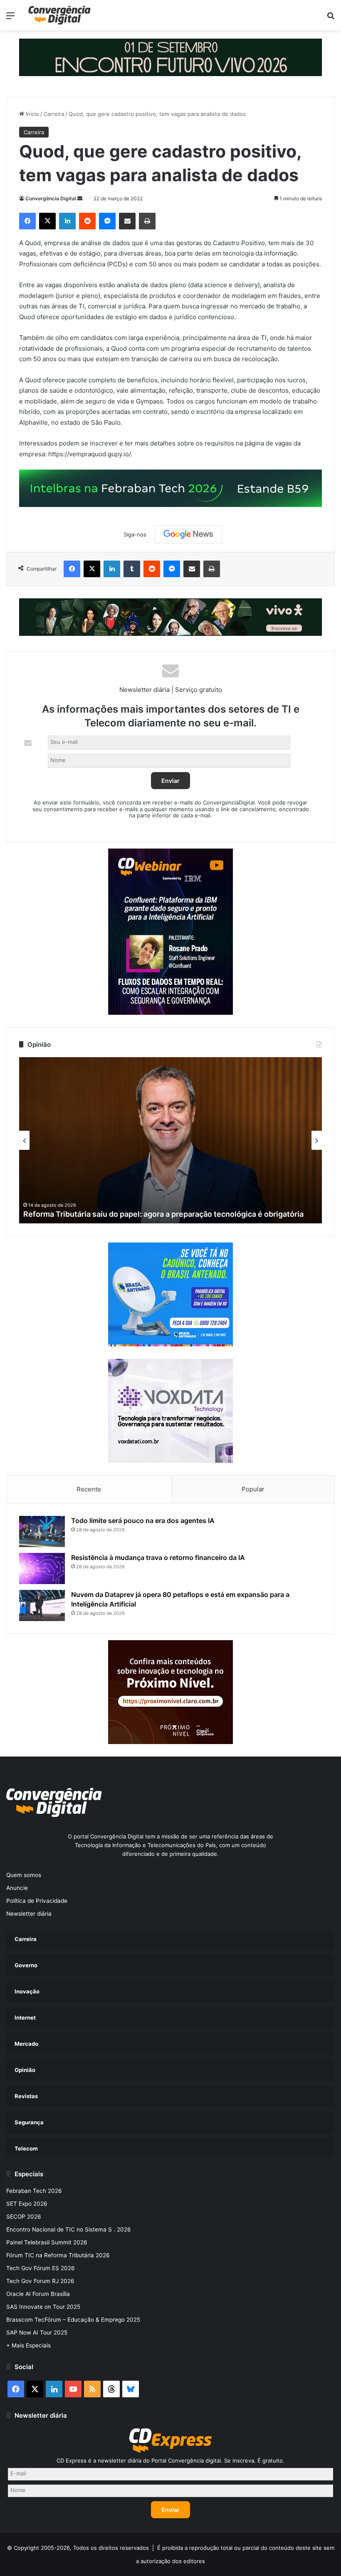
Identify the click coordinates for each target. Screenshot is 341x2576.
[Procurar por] (331, 18)
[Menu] (10, 18)
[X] (47, 221)
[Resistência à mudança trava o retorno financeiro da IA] (42, 1568)
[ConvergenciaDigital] (59, 15)
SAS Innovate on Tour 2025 (43, 2307)
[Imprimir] (147, 221)
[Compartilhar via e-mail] (127, 221)
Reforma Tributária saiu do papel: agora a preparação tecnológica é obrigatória (163, 1214)
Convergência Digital (51, 198)
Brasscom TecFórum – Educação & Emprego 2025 (73, 2320)
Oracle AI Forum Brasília (38, 2294)
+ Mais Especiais (28, 2345)
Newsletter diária (29, 1914)
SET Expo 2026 (27, 2204)
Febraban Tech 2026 (34, 2191)
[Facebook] (27, 221)
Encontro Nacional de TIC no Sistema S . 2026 (69, 2229)
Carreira (54, 114)
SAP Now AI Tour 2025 (37, 2332)
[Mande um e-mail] (80, 198)
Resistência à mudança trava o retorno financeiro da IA (158, 1557)
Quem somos (24, 1875)
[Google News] (188, 534)
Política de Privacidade (37, 1901)
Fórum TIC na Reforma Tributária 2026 (58, 2255)
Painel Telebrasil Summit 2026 (47, 2242)
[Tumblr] (132, 569)
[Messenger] (107, 221)
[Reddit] (87, 221)
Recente (89, 1489)
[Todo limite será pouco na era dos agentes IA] (42, 1532)
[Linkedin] (67, 221)
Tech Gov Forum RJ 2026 (40, 2281)
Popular (253, 1489)
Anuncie (17, 1888)
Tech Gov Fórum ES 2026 (41, 2268)
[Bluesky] (131, 2389)
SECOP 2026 (24, 2217)
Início (32, 114)
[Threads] (111, 2389)
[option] (170, 1140)
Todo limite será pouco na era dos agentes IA (143, 1521)
